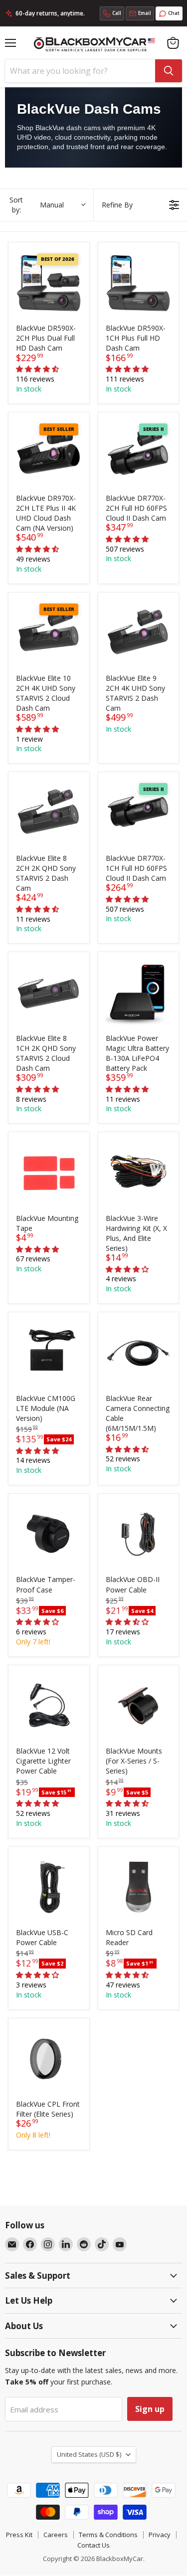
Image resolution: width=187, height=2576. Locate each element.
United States (89, 2454)
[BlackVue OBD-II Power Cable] (139, 1534)
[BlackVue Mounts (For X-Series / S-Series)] (139, 1706)
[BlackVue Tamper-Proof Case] (49, 1534)
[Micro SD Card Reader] (139, 1887)
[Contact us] (140, 13)
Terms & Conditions (108, 2535)
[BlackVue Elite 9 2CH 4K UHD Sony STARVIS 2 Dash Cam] (139, 633)
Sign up (150, 2409)
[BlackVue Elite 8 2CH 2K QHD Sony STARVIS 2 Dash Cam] (49, 812)
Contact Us (93, 2545)
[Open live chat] (169, 13)
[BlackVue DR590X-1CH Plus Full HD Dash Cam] (139, 283)
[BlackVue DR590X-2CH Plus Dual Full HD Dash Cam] (49, 283)
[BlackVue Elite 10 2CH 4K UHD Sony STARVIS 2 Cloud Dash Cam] (49, 633)
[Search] (169, 71)
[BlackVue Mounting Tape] (49, 1173)
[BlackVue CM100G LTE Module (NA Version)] (49, 1353)
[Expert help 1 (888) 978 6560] (112, 13)
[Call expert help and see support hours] (112, 13)
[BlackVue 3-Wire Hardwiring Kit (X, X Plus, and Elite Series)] (139, 1173)
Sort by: (37, 205)
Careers (56, 2535)
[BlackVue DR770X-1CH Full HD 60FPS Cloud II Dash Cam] (139, 812)
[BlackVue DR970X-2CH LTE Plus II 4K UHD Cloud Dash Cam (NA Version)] (49, 453)
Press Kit (19, 2535)
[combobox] (80, 71)
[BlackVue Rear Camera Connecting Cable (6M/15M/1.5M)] (139, 1353)
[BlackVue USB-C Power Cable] (49, 1887)
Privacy (160, 2535)
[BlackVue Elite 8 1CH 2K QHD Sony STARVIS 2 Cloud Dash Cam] (49, 992)
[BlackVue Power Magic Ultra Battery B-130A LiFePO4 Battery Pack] (139, 992)
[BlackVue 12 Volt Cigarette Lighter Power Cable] (49, 1706)
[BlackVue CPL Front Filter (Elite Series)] (49, 2059)
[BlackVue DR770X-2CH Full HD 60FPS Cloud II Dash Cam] (139, 453)
